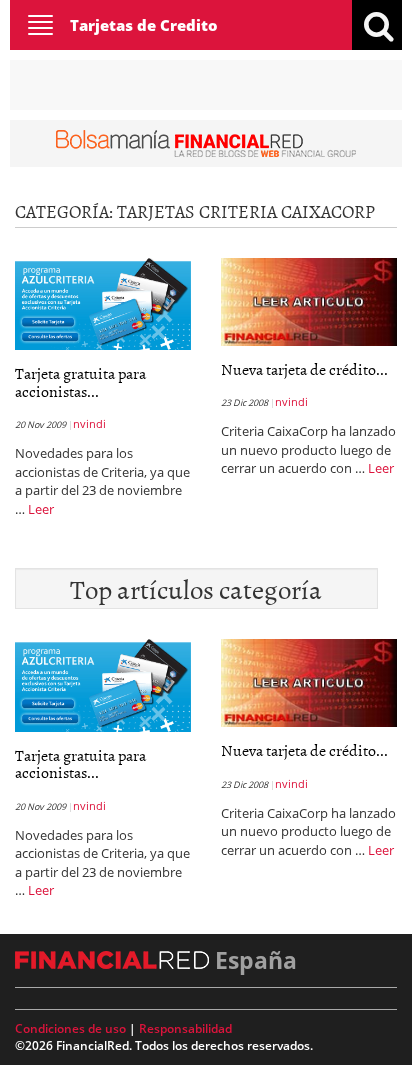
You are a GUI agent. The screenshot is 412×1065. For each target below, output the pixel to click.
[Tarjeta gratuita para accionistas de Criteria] (103, 302)
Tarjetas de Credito (144, 25)
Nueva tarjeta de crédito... (304, 369)
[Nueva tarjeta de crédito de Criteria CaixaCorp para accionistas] (309, 300)
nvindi (89, 423)
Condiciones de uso (70, 1028)
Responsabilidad (185, 1028)
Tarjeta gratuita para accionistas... (80, 382)
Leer (41, 509)
